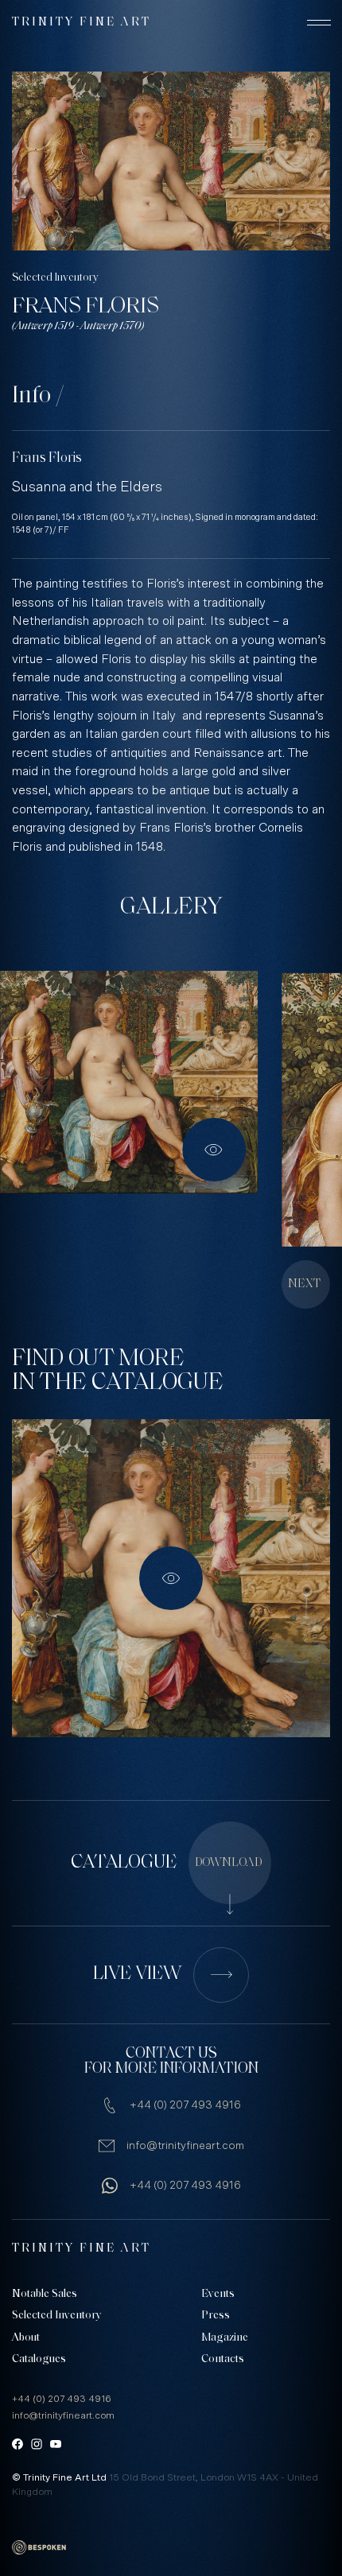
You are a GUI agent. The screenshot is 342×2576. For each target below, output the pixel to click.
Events (218, 2294)
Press (216, 2316)
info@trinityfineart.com (185, 2146)
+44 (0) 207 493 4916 (185, 2105)
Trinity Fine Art (82, 23)
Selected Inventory (55, 278)
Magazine (225, 2338)
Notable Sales (45, 2294)
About (26, 2338)
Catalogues (39, 2359)
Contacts (223, 2359)
